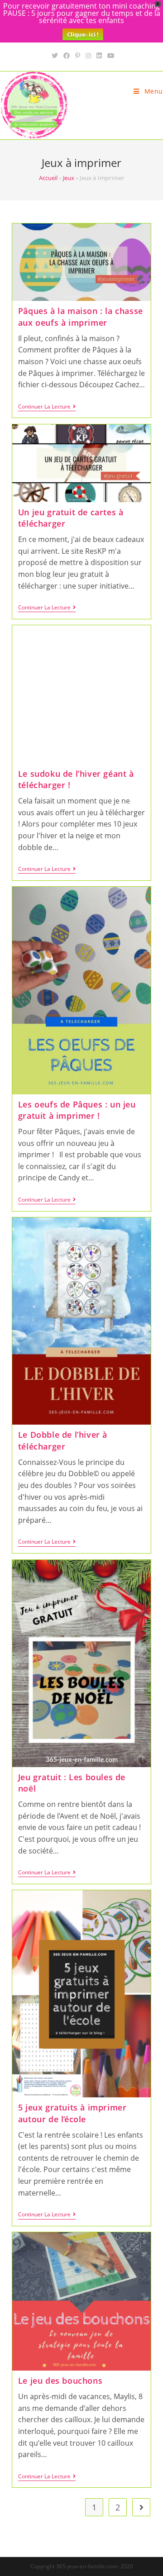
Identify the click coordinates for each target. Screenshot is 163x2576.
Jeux (69, 178)
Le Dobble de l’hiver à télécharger (63, 1440)
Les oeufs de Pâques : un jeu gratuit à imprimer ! (77, 1110)
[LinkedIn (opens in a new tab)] (99, 56)
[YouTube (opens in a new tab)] (110, 56)
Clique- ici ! (83, 34)
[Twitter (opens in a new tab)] (55, 56)
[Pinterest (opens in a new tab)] (78, 56)
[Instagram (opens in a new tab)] (88, 56)
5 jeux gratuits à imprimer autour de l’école (72, 2113)
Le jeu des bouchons (60, 2381)
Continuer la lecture (47, 407)
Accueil (48, 178)
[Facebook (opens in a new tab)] (67, 56)
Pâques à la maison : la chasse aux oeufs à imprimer (81, 316)
